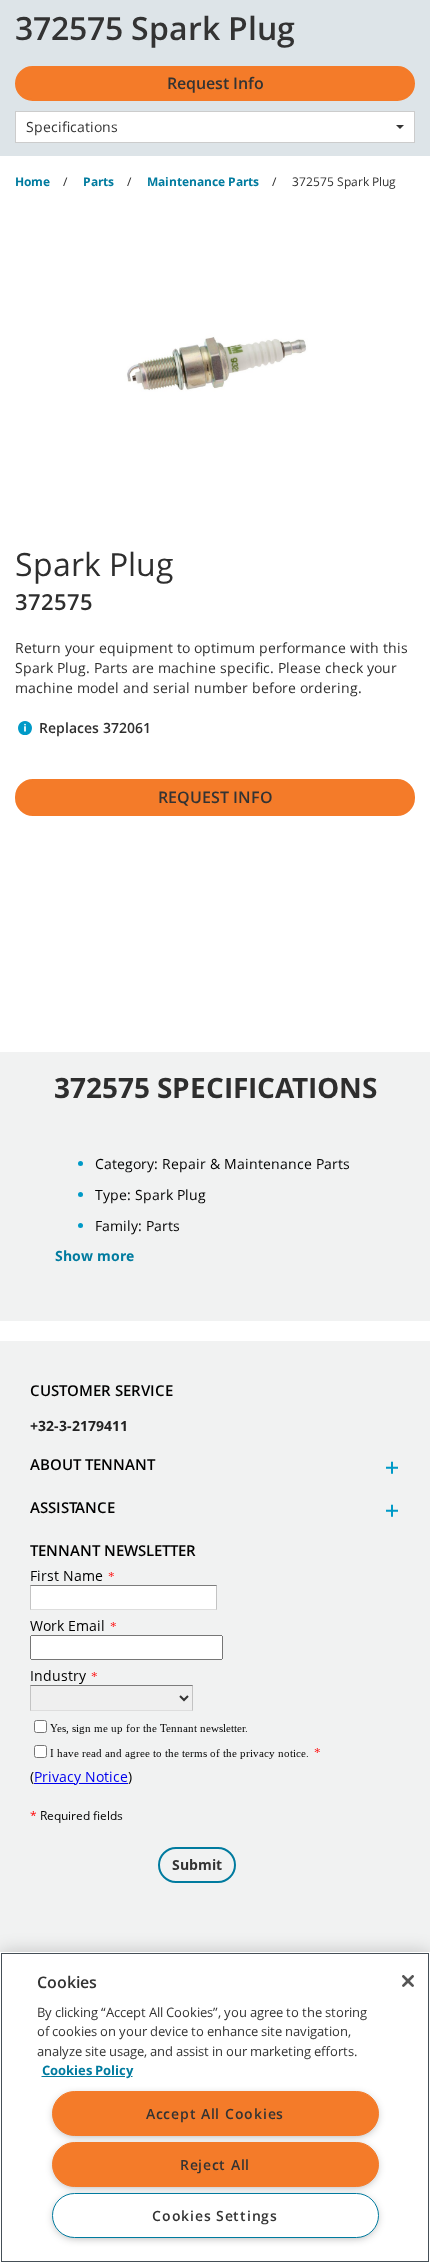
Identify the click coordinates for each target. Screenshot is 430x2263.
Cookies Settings (215, 2215)
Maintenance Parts (203, 181)
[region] (215, 2107)
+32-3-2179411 (79, 1425)
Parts (98, 181)
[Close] (408, 1981)
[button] (389, 1467)
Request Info (215, 797)
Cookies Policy (87, 2070)
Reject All (215, 2164)
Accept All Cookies (215, 2113)
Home (32, 181)
